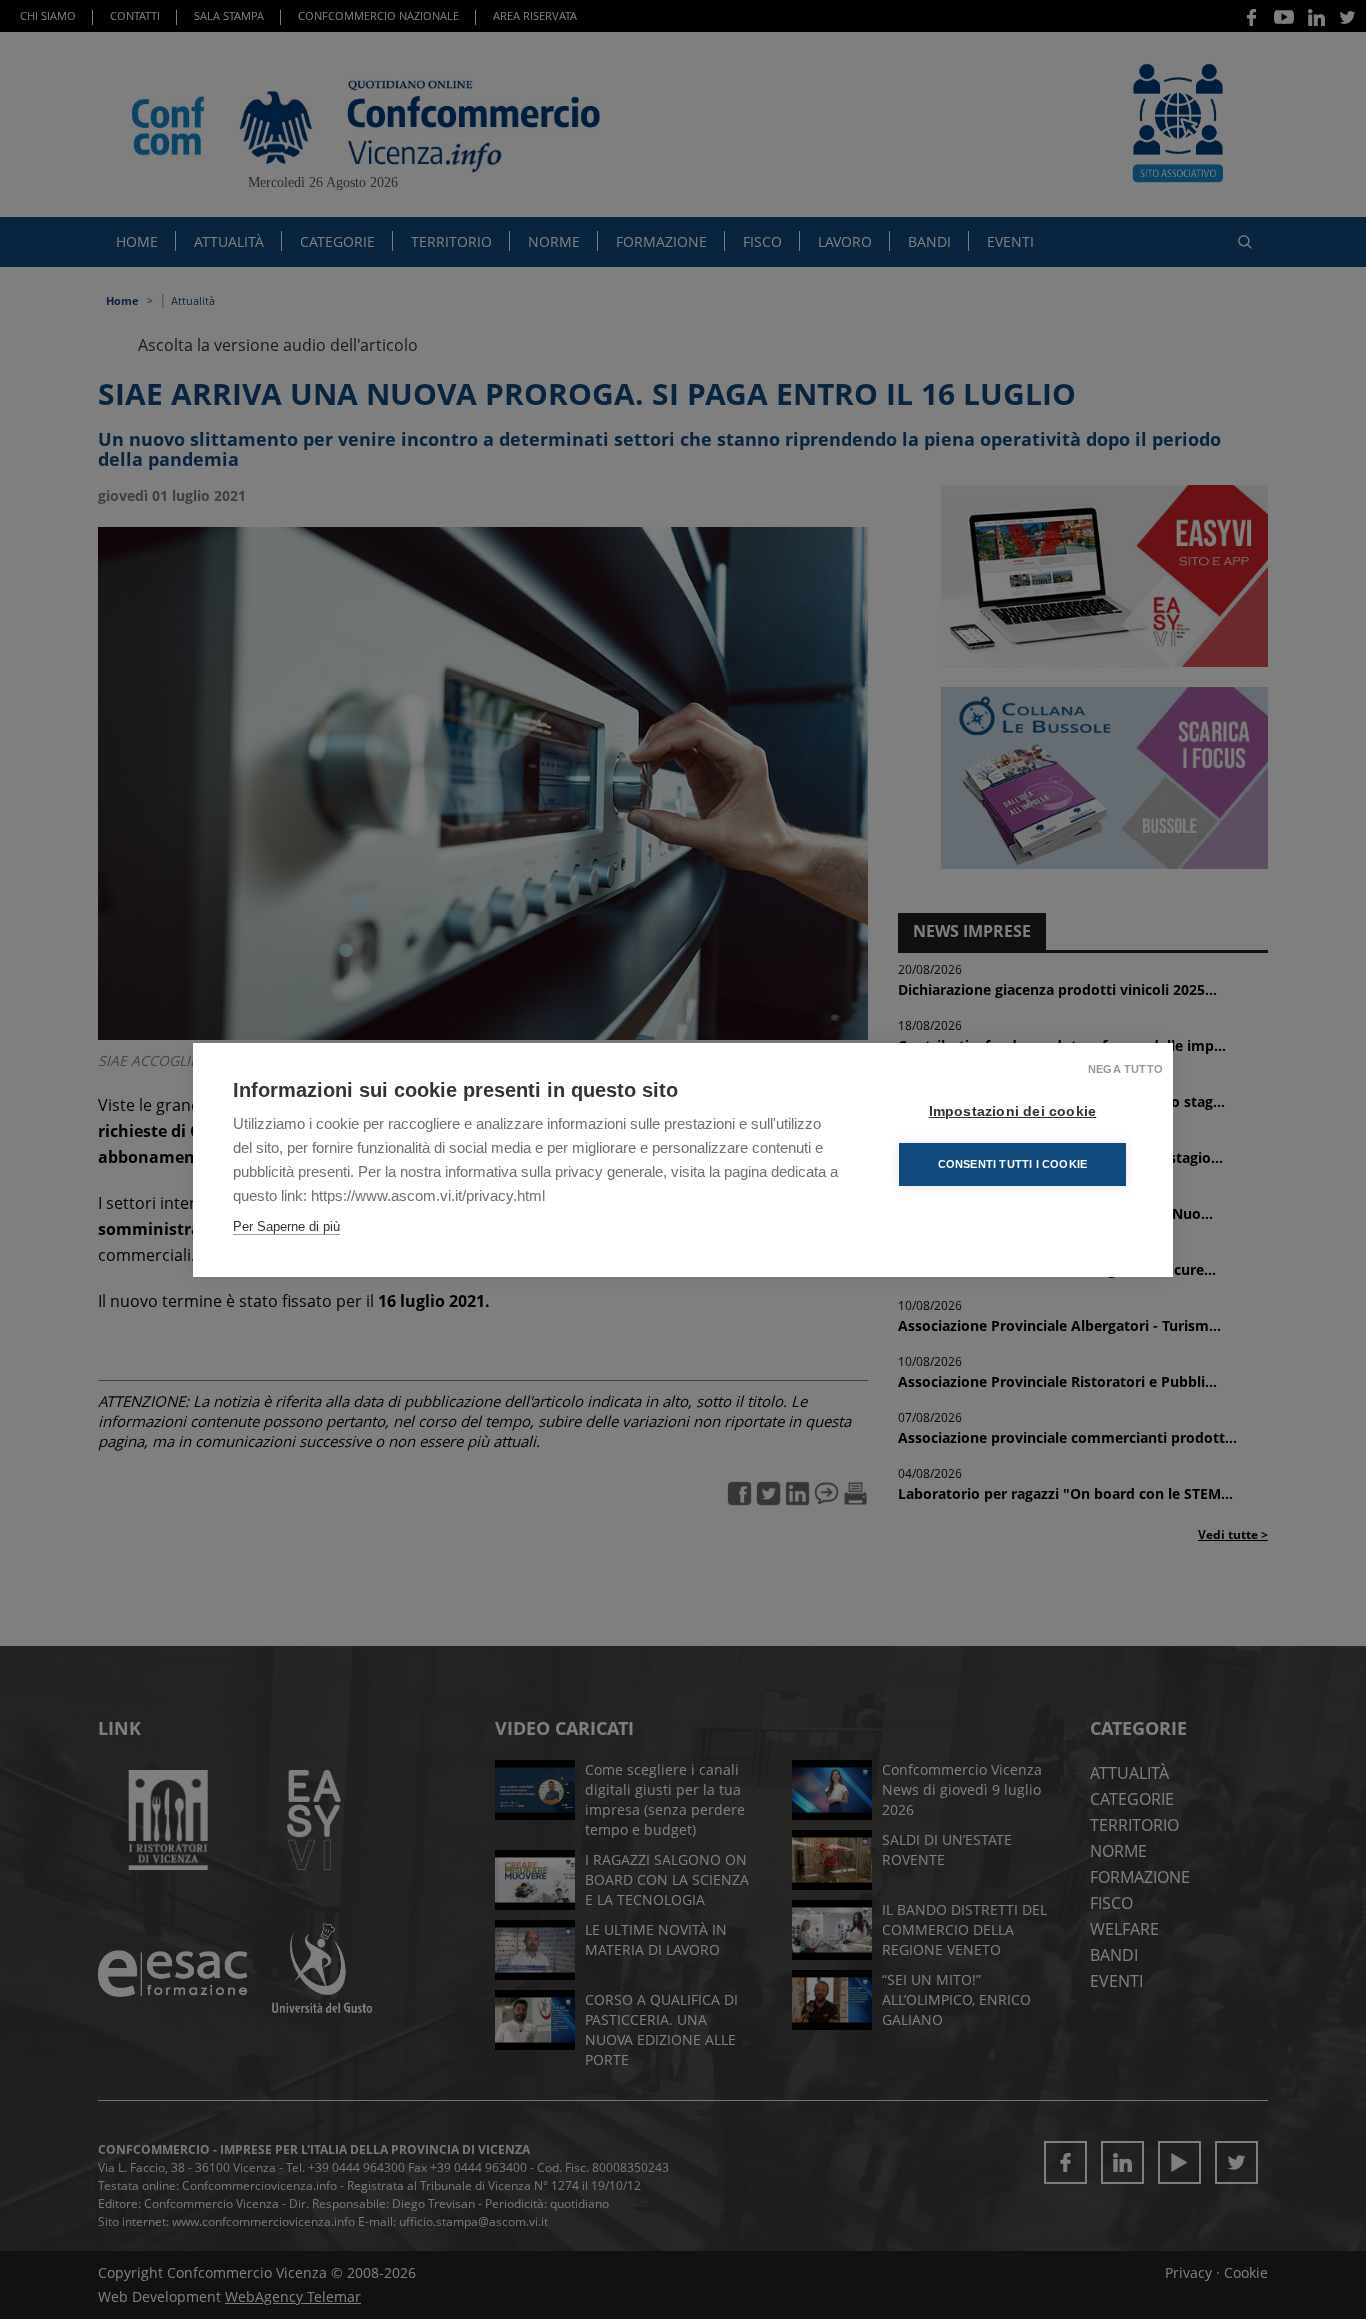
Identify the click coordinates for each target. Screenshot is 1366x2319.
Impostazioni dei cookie (1013, 1111)
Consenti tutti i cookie (1013, 1164)
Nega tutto (1125, 1069)
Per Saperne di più (286, 1226)
